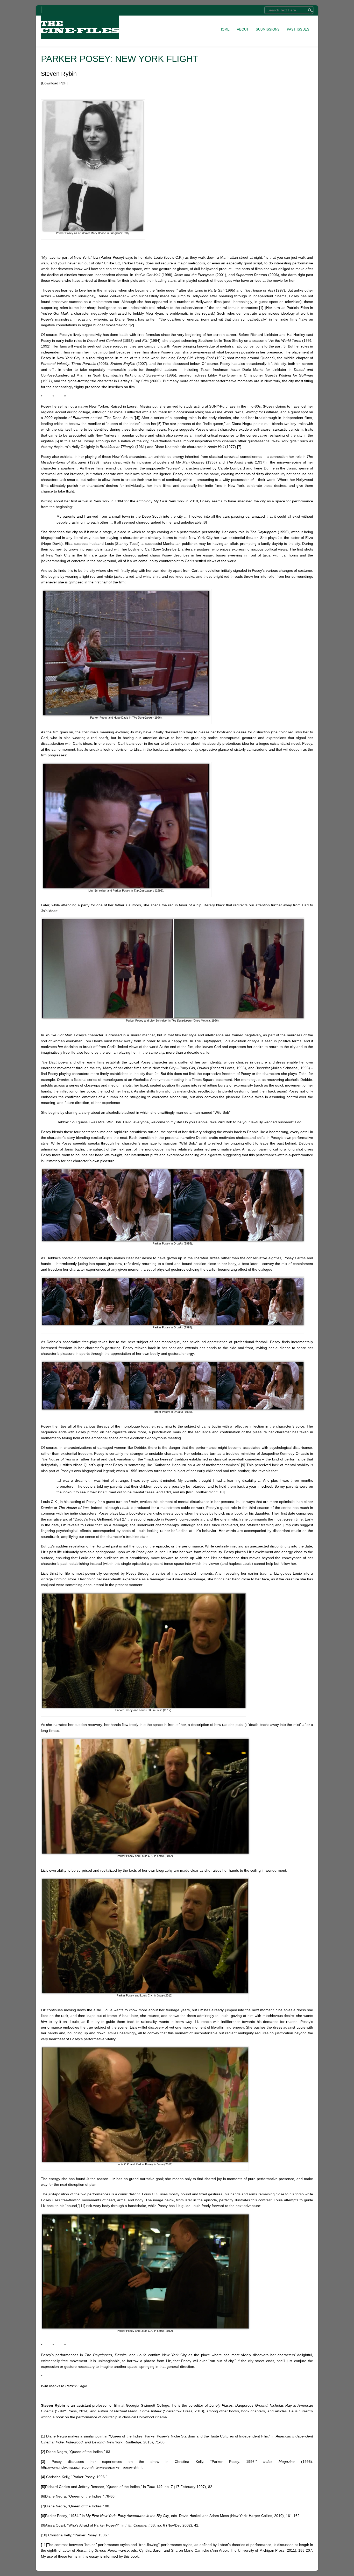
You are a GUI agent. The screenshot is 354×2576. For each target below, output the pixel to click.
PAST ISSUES (298, 29)
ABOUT (243, 29)
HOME (225, 29)
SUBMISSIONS (268, 29)
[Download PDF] (54, 83)
